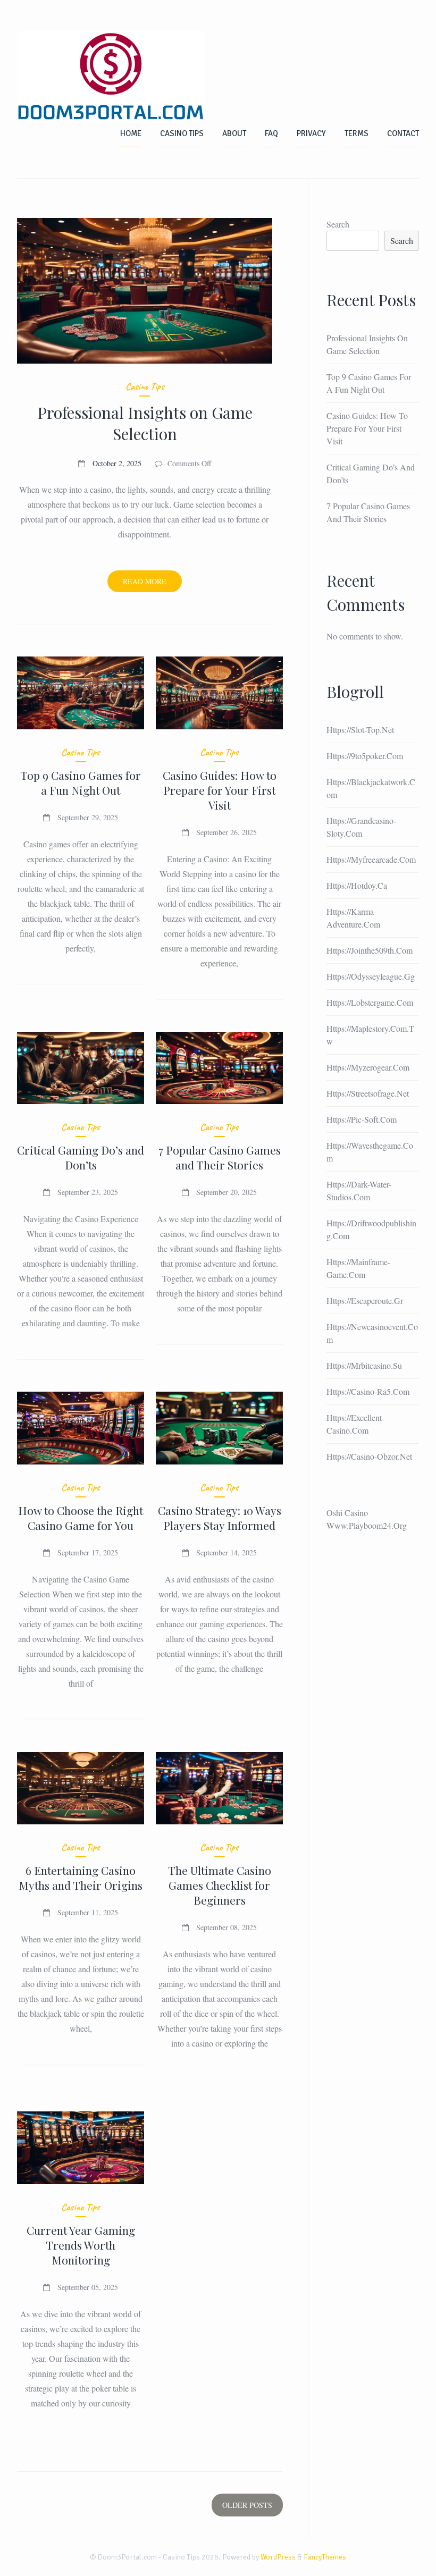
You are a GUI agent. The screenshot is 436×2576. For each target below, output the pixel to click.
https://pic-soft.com (362, 1119)
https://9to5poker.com (365, 756)
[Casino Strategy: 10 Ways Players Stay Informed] (219, 1428)
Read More (152, 584)
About (234, 133)
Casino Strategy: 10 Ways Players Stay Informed (220, 1518)
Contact (403, 133)
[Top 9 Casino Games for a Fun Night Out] (81, 693)
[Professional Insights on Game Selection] (145, 291)
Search (338, 224)
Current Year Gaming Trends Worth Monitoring (81, 2245)
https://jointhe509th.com (370, 950)
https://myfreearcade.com (371, 859)
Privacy (311, 133)
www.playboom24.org (367, 1525)
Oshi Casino (347, 1513)
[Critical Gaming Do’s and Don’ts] (81, 1068)
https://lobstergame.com (370, 1002)
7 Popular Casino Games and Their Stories (220, 1157)
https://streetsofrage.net (368, 1093)
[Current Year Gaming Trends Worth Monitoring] (81, 2148)
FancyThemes (325, 2557)
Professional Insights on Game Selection (145, 423)
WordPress (278, 2557)
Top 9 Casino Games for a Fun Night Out (81, 782)
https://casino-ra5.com (368, 1391)
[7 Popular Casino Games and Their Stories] (219, 1068)
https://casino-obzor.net (369, 1456)
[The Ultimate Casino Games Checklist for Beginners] (219, 1788)
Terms (357, 133)
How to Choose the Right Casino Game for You (81, 1518)
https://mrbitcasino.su (364, 1365)
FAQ (271, 133)
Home (131, 133)
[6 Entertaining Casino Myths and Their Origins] (81, 1788)
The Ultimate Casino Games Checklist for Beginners (220, 1885)
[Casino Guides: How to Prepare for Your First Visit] (219, 693)
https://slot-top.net (360, 730)
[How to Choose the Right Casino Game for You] (81, 1428)
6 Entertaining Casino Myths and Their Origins (81, 1878)
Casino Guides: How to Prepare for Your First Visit (220, 790)
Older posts (247, 2505)
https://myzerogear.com (368, 1067)
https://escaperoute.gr (365, 1300)
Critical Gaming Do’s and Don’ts (81, 1157)
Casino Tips (182, 133)
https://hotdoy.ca (357, 885)
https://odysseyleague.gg (371, 976)
